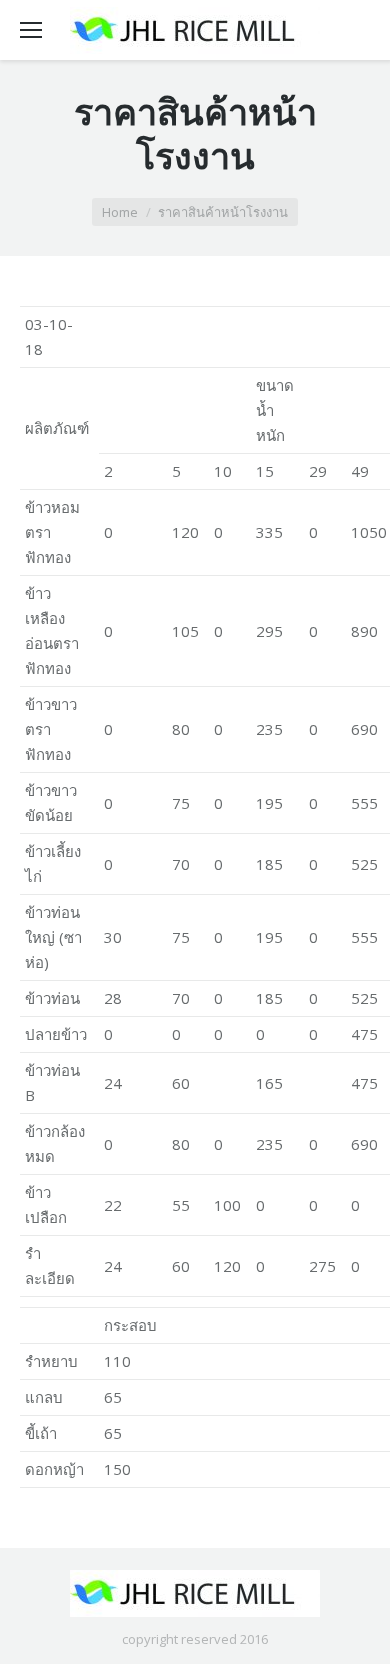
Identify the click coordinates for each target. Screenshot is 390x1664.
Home (120, 212)
